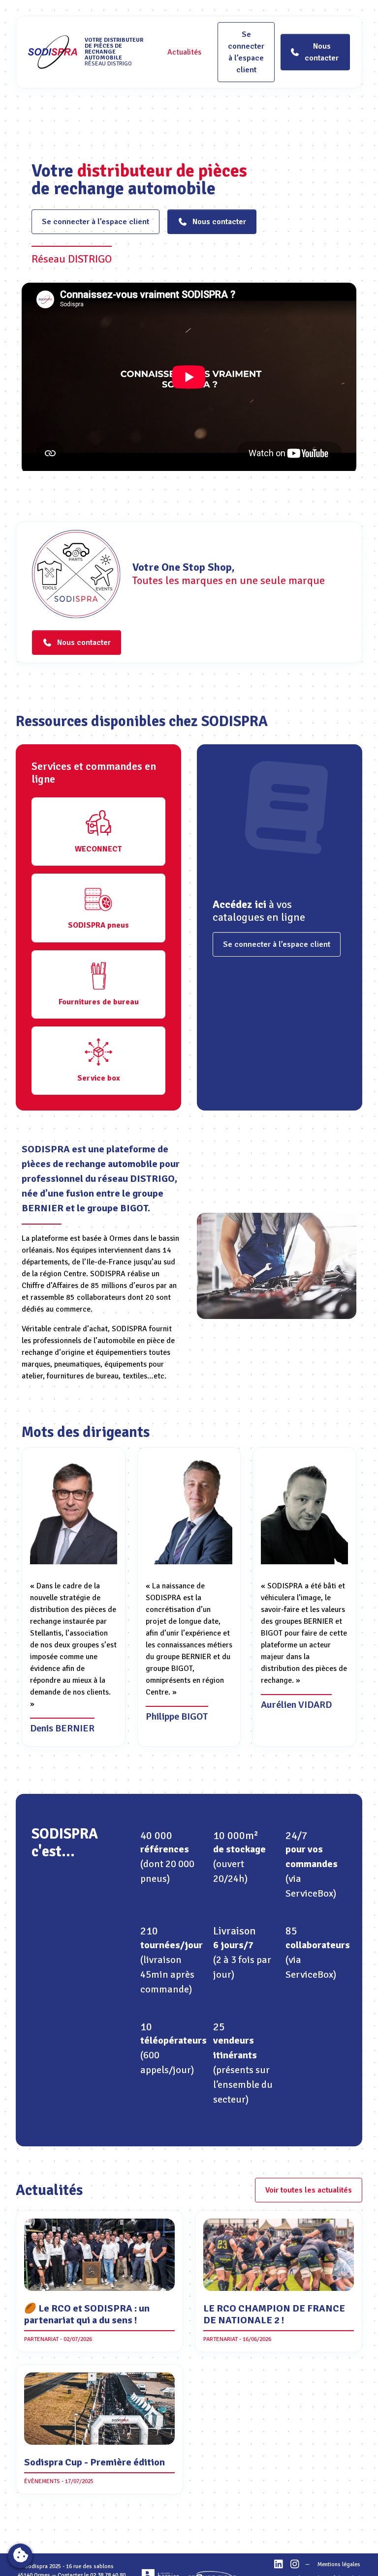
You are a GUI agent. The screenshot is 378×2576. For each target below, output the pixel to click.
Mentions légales (339, 2564)
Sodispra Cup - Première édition (94, 2462)
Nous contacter (219, 222)
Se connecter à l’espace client (246, 52)
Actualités (184, 52)
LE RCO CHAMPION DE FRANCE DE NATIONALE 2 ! (274, 2314)
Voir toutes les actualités (309, 2190)
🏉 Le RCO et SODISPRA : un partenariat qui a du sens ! (87, 2314)
